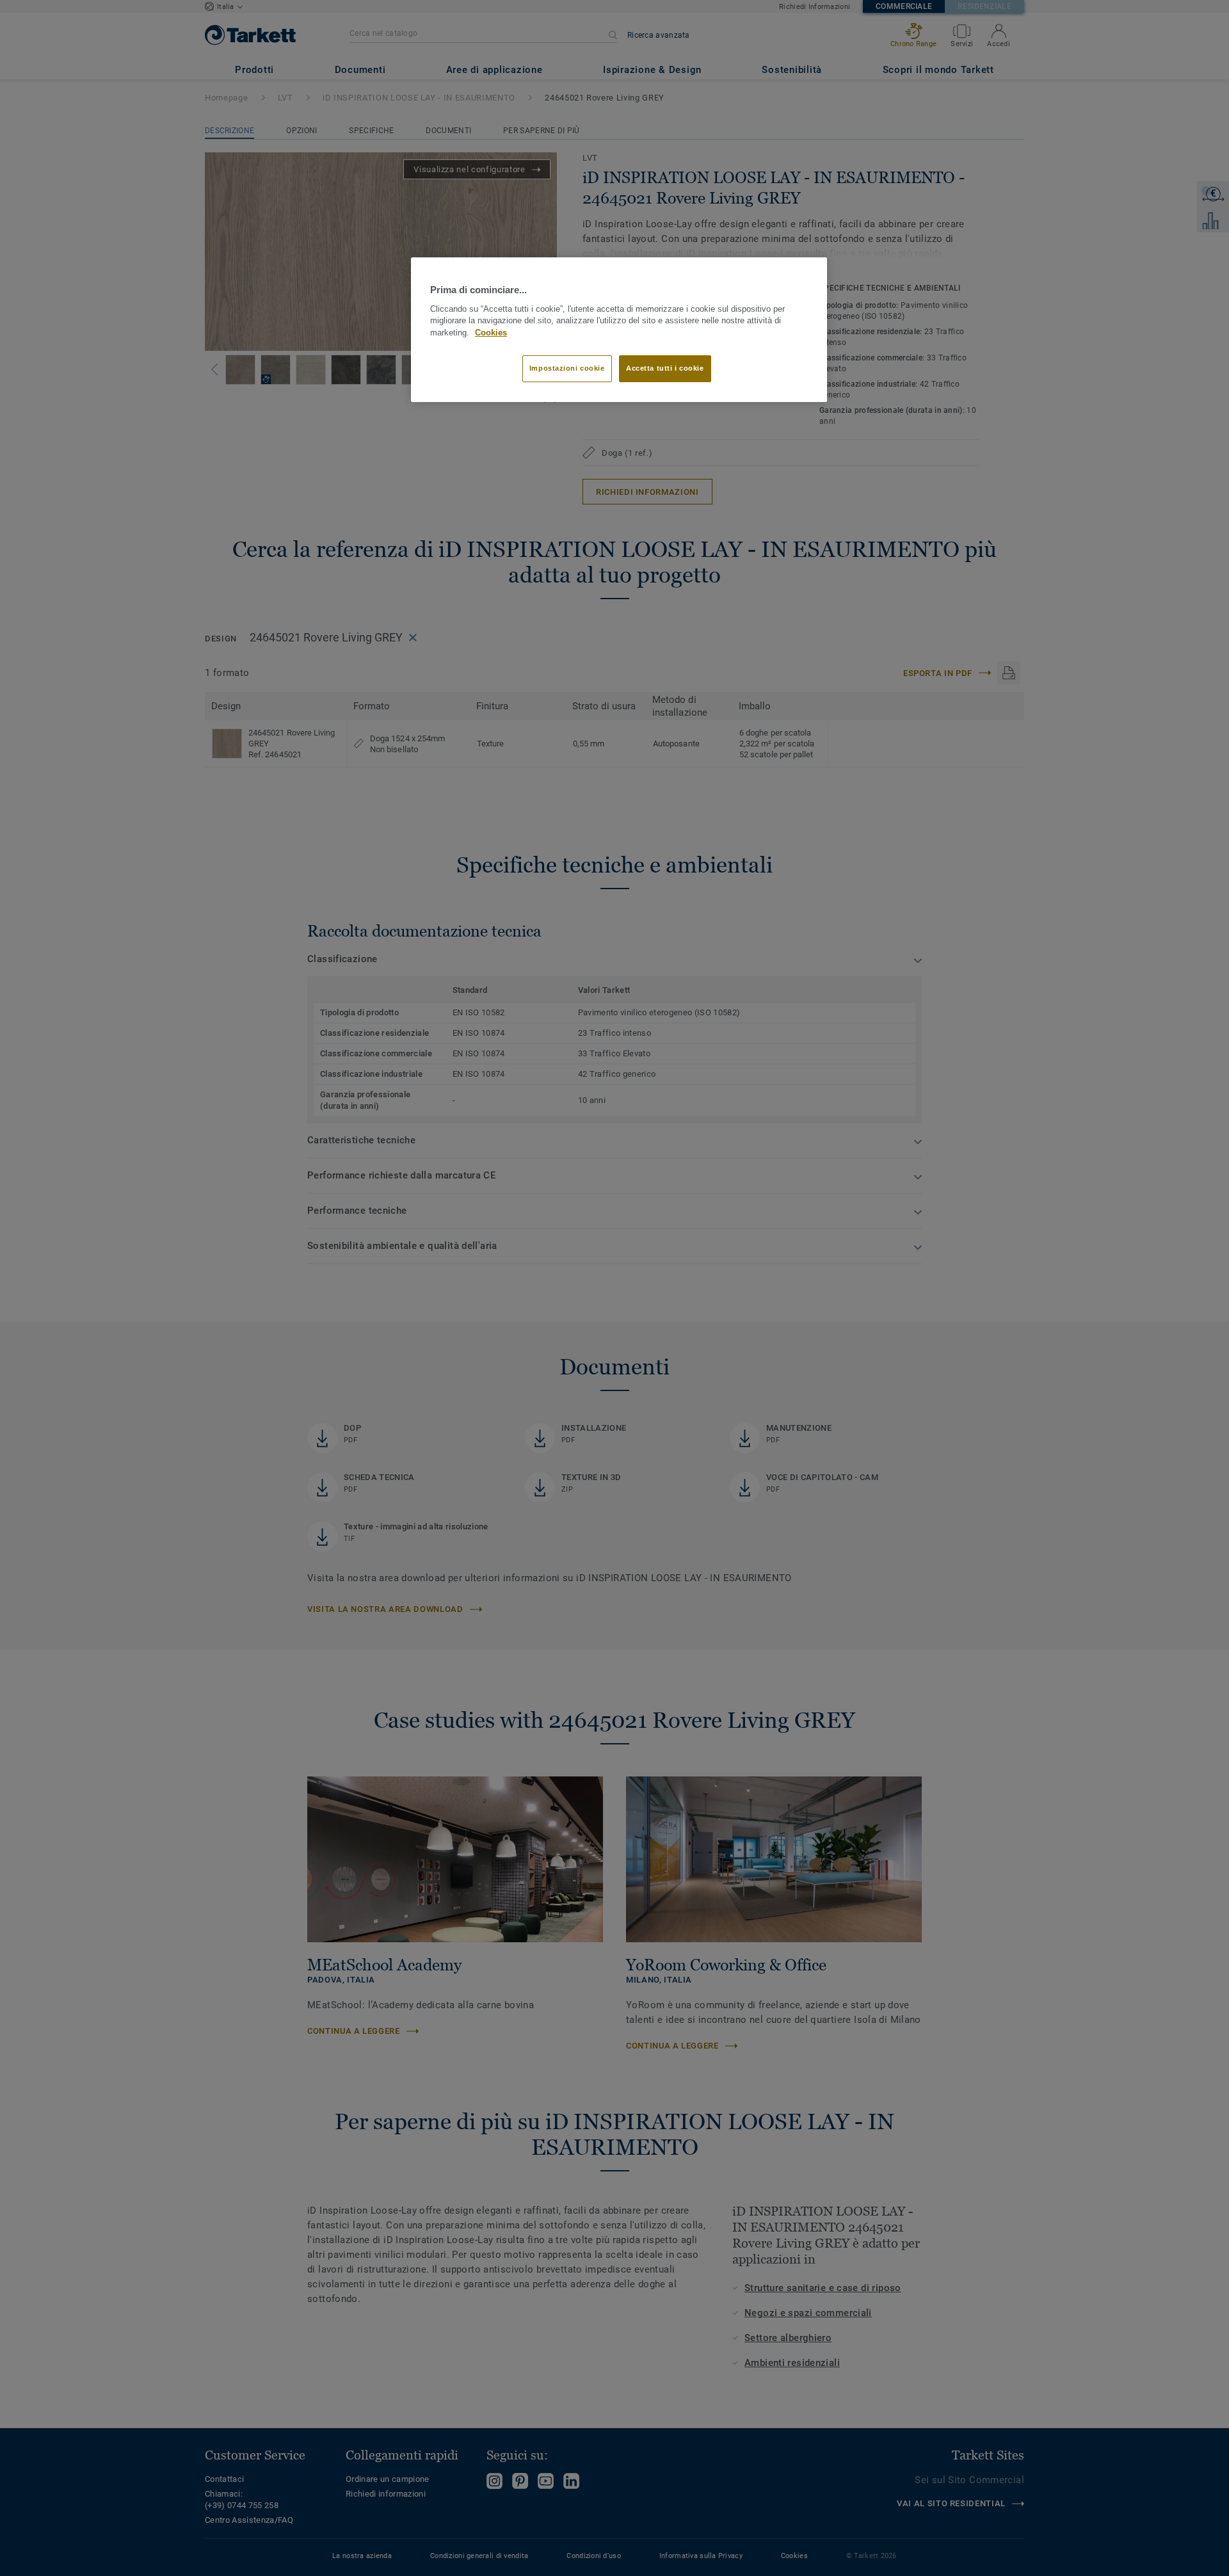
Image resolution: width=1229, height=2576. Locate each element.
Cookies (491, 333)
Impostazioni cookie (567, 368)
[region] (619, 330)
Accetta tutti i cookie (665, 368)
